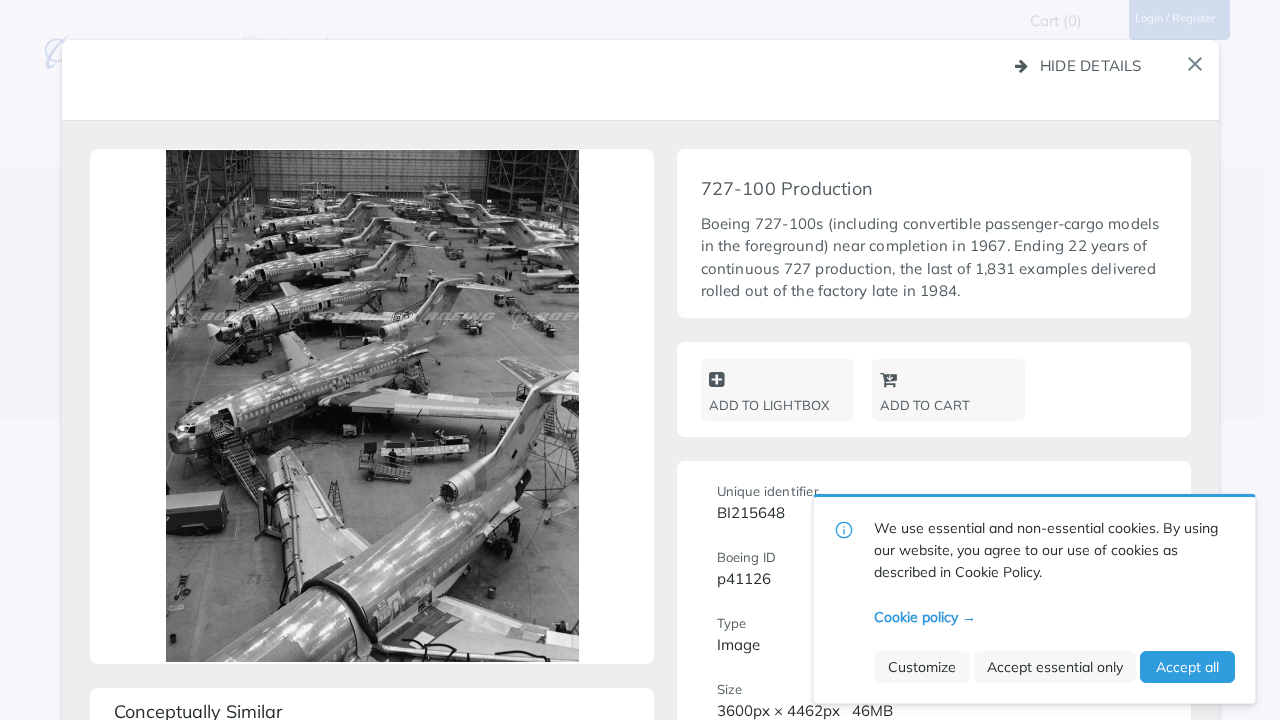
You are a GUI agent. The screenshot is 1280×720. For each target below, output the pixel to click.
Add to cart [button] (925, 405)
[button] (1195, 64)
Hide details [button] (1091, 65)
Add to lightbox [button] (769, 405)
